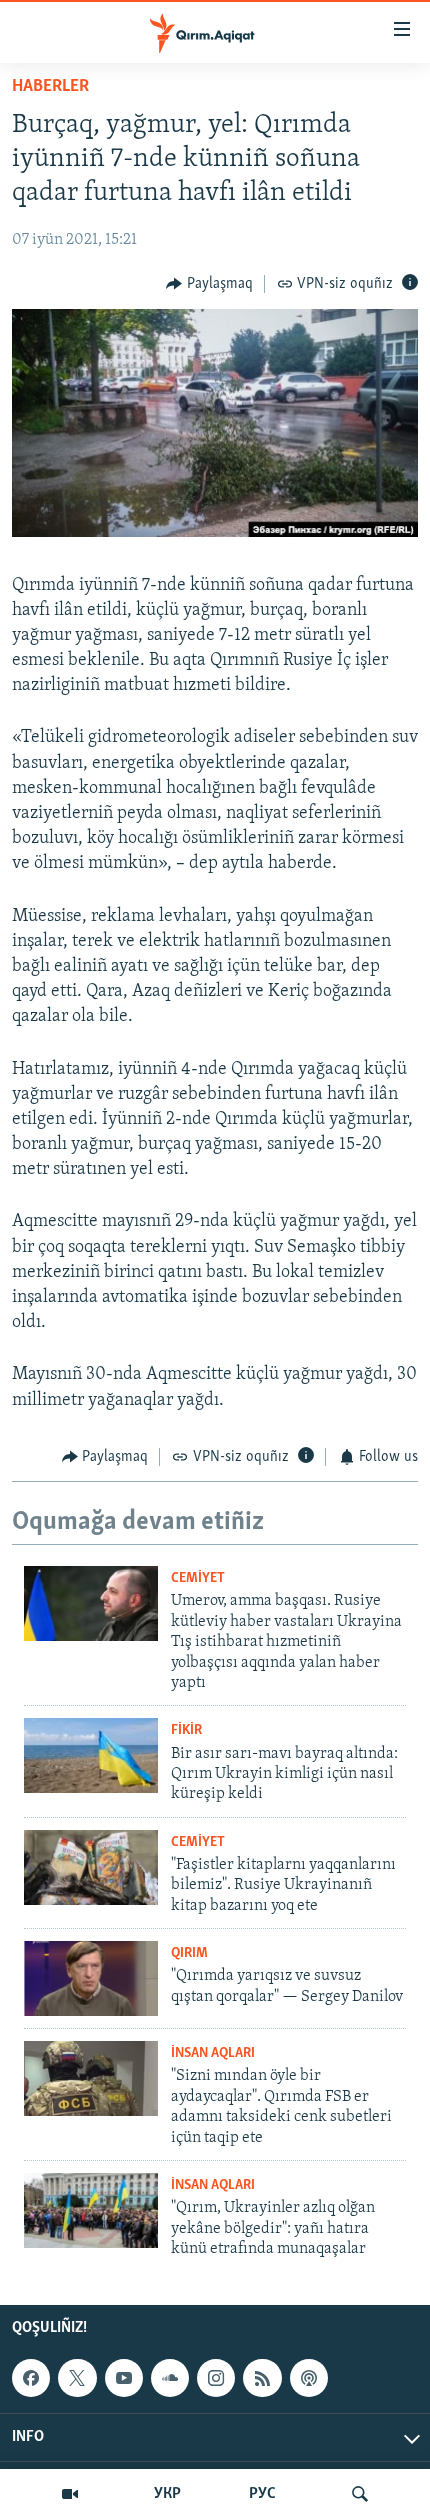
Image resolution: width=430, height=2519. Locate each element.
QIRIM (189, 1953)
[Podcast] (309, 2378)
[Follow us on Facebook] (31, 2378)
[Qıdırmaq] (360, 2494)
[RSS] (262, 2378)
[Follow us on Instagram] (216, 2378)
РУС (262, 2494)
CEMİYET (198, 1578)
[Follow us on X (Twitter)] (77, 2378)
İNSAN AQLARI (213, 2053)
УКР (167, 2494)
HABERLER (50, 87)
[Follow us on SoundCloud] (170, 2378)
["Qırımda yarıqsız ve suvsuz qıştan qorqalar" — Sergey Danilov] (91, 1978)
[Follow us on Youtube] (124, 2378)
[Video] (70, 2494)
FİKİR (186, 1730)
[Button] (209, 284)
